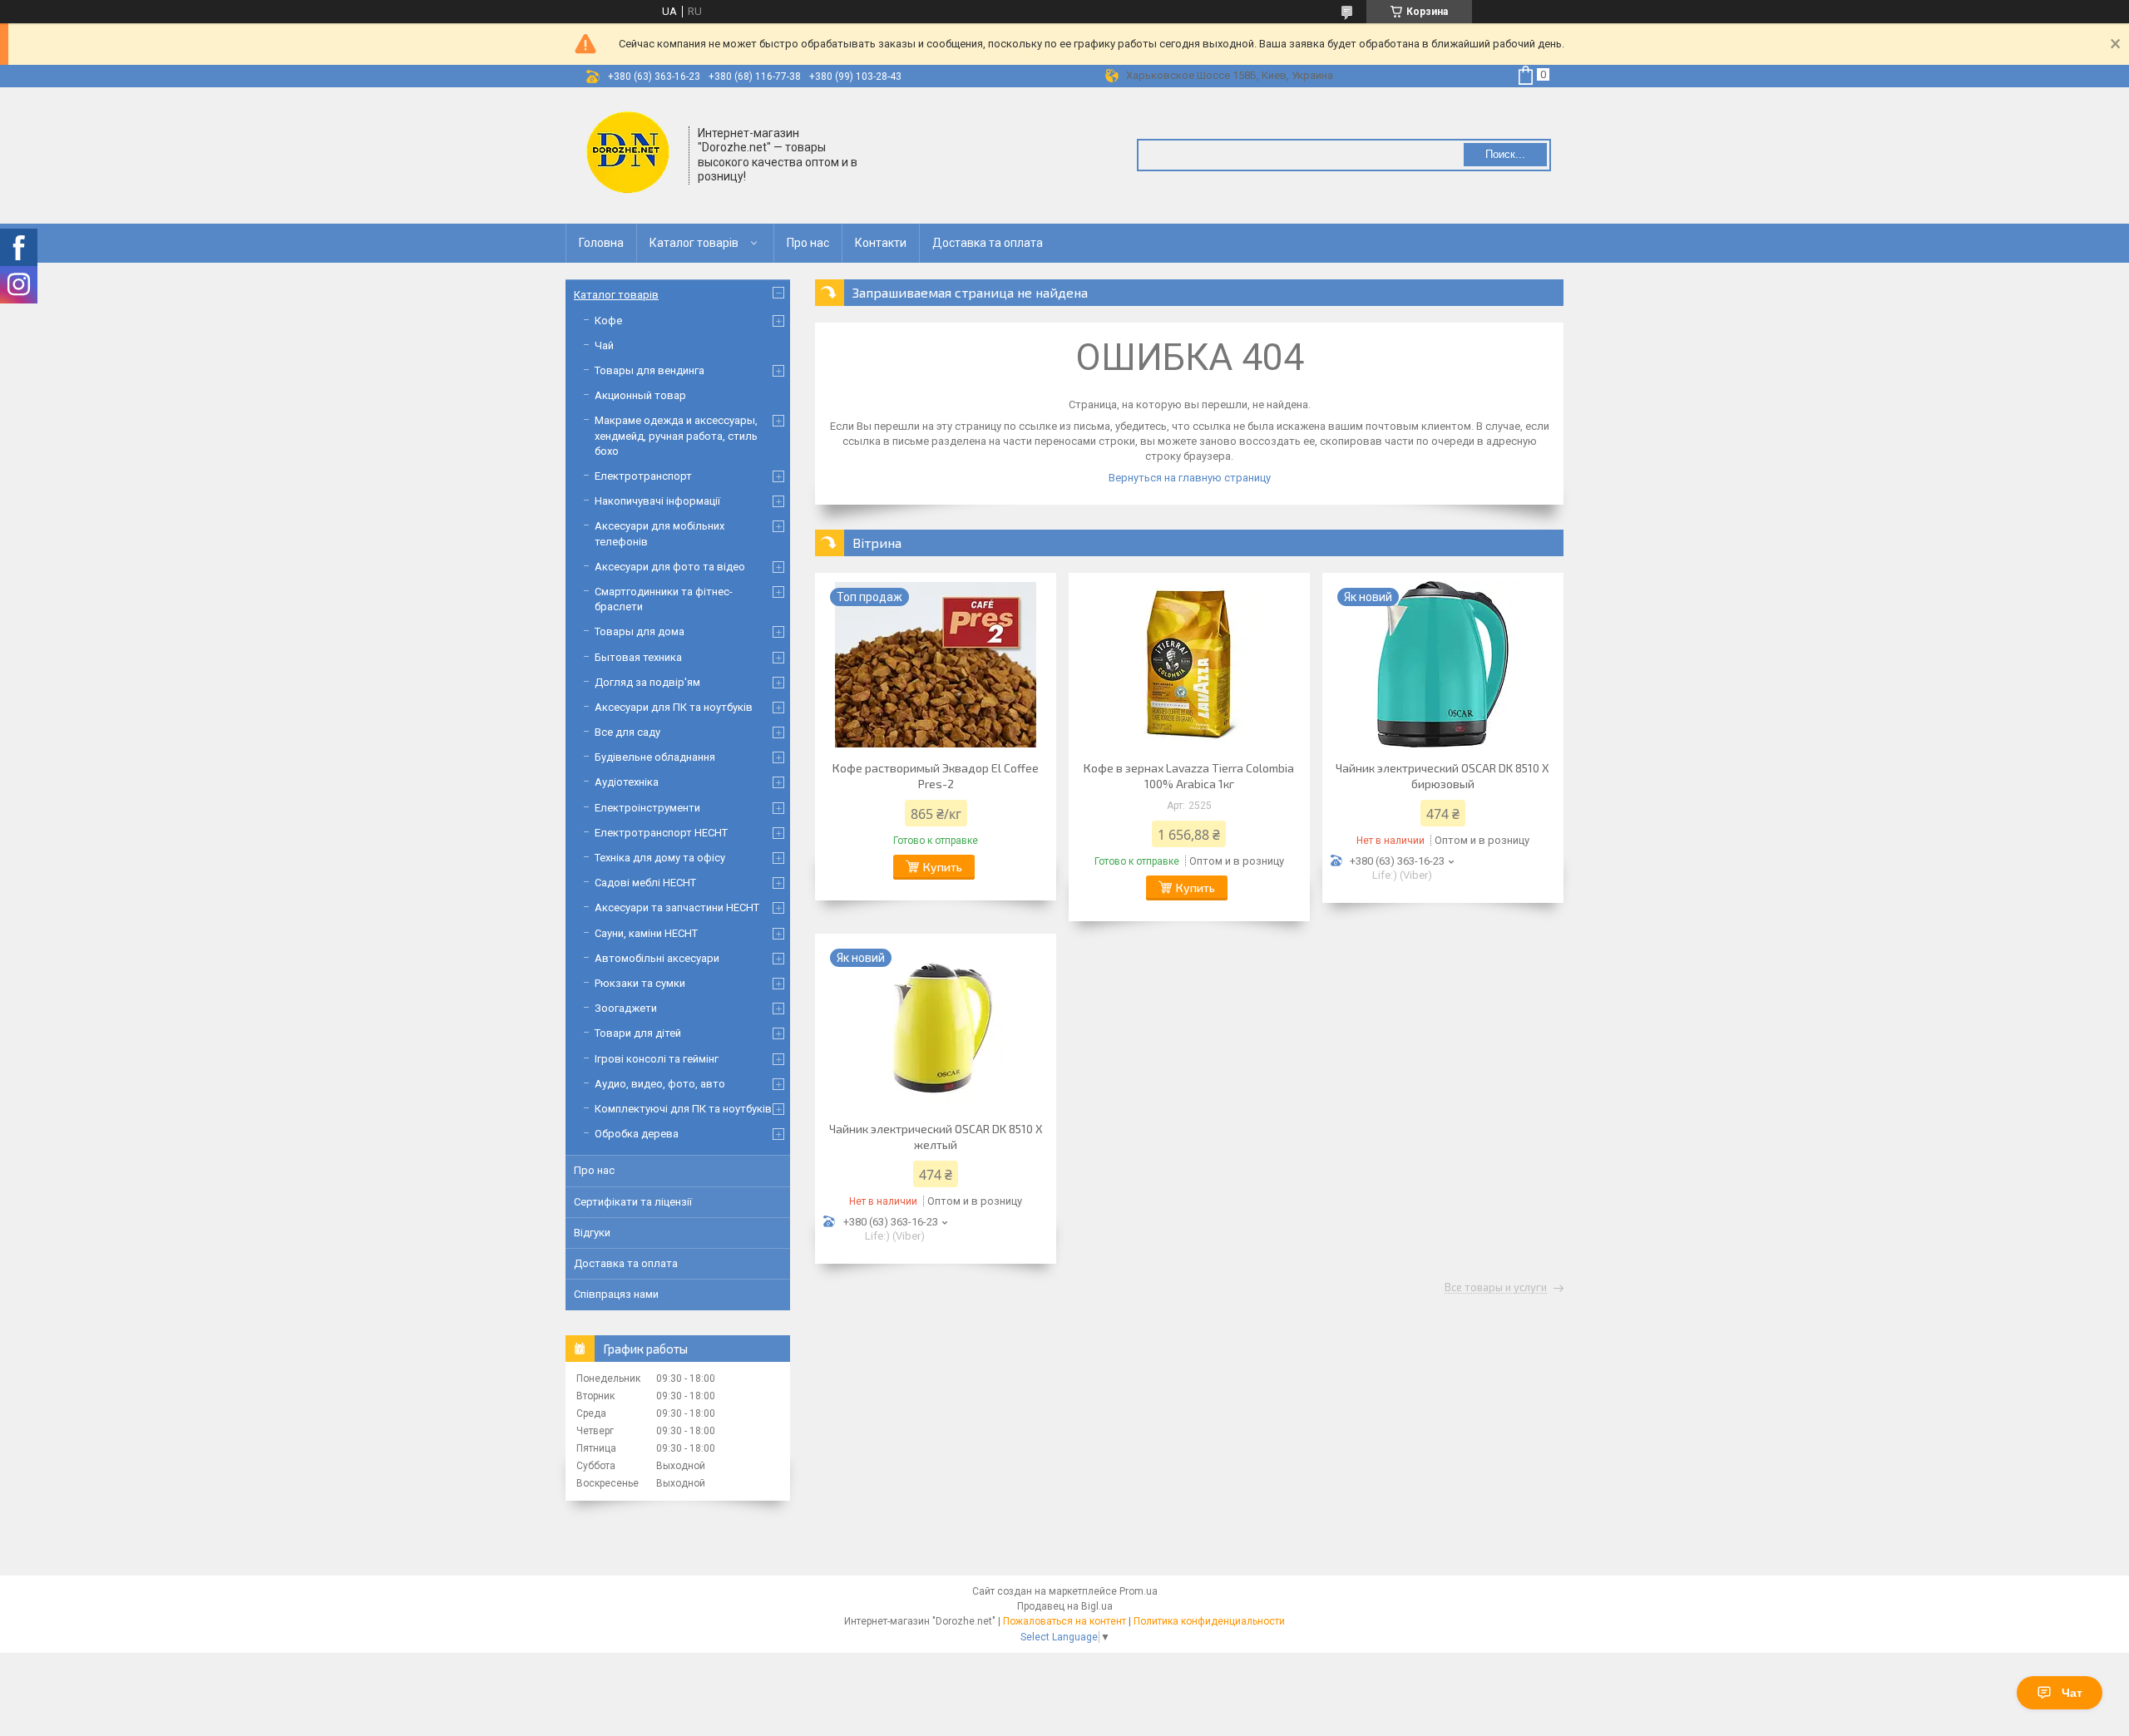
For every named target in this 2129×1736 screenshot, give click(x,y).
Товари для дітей (638, 1033)
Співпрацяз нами (616, 1294)
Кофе (608, 321)
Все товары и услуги (1496, 1288)
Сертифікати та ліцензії (633, 1202)
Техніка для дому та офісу (660, 858)
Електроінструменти (647, 808)
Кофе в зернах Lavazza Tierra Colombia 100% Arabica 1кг (1189, 776)
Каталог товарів (694, 243)
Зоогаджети (626, 1008)
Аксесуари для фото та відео (670, 567)
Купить (943, 867)
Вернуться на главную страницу (1190, 478)
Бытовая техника (638, 657)
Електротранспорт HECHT (661, 833)
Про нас (808, 243)
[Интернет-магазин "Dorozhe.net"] (628, 154)
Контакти (881, 243)
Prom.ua (1139, 1591)
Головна (601, 243)
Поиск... (1505, 154)
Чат (2072, 1693)
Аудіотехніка (627, 782)
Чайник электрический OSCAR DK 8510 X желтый (936, 1137)
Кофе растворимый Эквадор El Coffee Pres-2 (936, 776)
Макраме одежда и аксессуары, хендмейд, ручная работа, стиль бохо (676, 435)
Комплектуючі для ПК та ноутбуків (683, 1109)
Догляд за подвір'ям (647, 682)
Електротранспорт (643, 476)
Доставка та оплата (988, 243)
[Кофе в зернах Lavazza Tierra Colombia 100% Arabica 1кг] (1189, 664)
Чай (604, 345)
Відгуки (592, 1233)
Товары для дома (640, 631)
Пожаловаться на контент (1064, 1621)
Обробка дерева (637, 1134)
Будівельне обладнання (655, 757)
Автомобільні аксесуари (657, 958)
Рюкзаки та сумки (640, 983)
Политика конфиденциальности (1209, 1621)
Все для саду (627, 732)
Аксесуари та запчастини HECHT (677, 907)
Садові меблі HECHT (645, 883)
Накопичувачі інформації (657, 501)
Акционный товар (640, 395)
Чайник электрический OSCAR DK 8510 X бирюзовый (1442, 776)
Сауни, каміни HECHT (646, 933)
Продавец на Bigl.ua (1065, 1606)
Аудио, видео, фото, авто (660, 1084)
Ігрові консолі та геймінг (657, 1059)
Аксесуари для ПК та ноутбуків (674, 707)
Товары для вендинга (650, 370)
